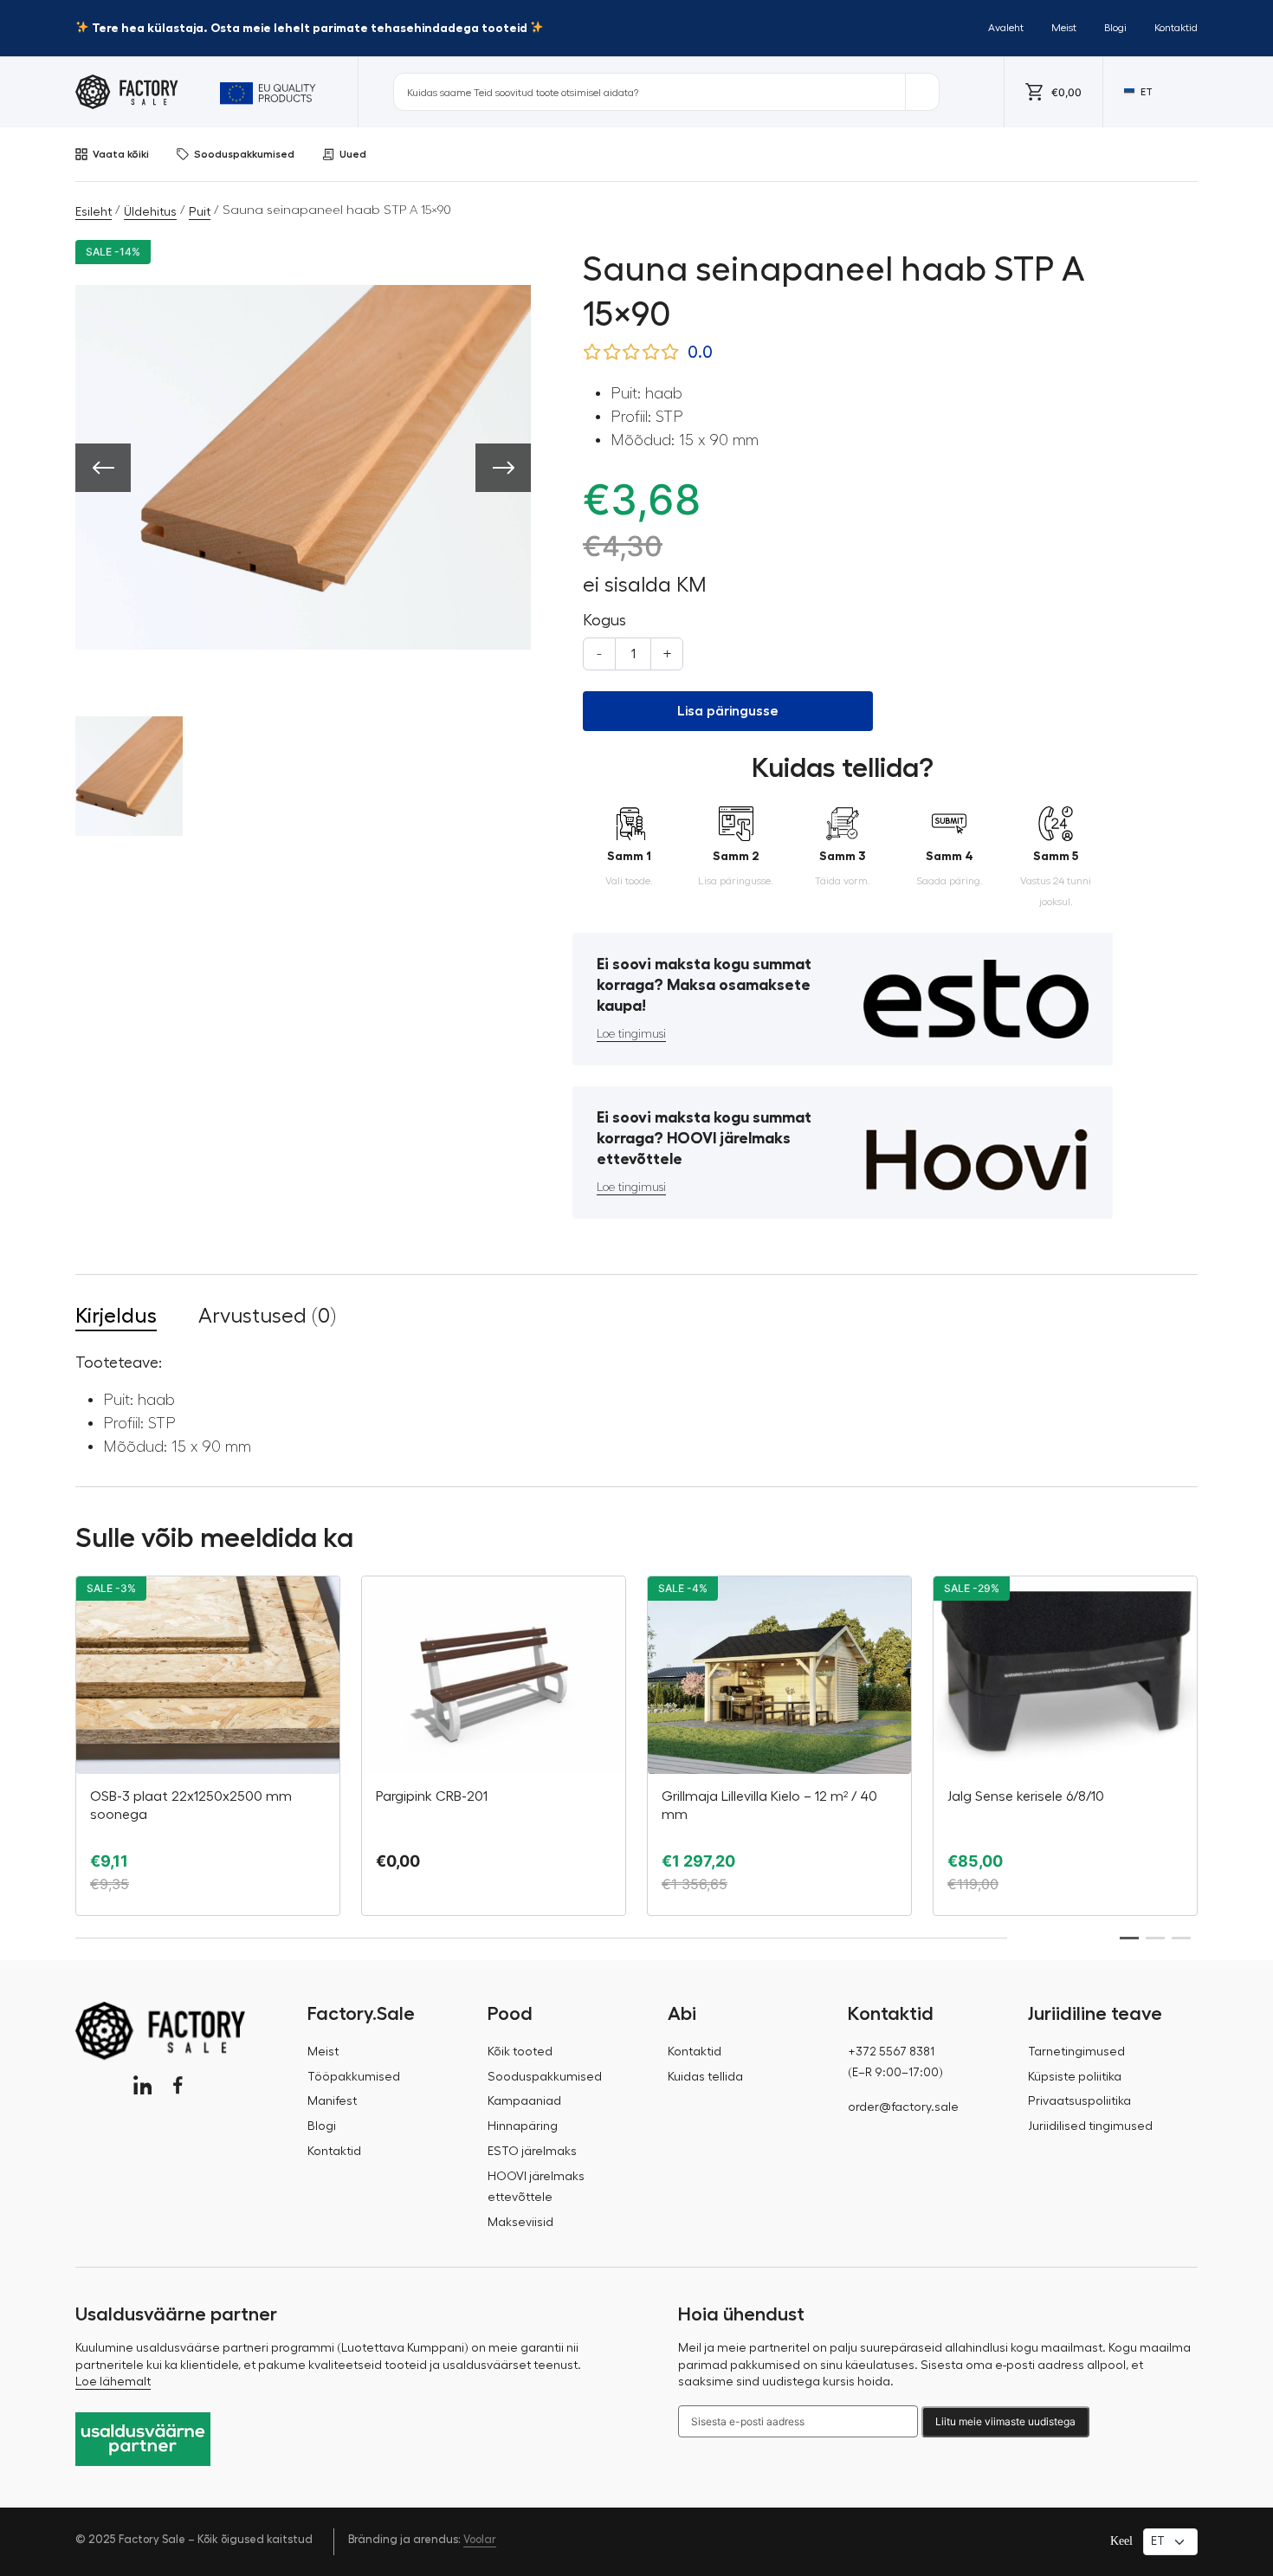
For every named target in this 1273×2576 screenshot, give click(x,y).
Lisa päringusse (728, 711)
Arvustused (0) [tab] (267, 1316)
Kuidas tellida (705, 2077)
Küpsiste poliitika (1075, 2077)
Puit (200, 212)
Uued (353, 154)
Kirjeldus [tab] (116, 1316)
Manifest (332, 2101)
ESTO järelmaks (532, 2152)
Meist (1064, 28)
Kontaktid (1176, 28)
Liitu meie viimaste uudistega (1005, 2421)
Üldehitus (150, 212)
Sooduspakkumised (244, 154)
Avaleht (1006, 28)
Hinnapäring (523, 2126)
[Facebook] (178, 2085)
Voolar (480, 2539)
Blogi (1115, 28)
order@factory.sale (903, 2107)
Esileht (94, 212)
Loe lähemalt (113, 2382)
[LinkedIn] (142, 2085)
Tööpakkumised (354, 2077)
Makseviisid (520, 2223)
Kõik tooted (520, 2052)
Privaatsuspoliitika (1079, 2101)
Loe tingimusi (631, 1034)
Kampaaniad (524, 2101)
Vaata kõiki (121, 154)
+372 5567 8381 (891, 2052)
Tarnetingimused (1076, 2052)
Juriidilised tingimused (1090, 2126)
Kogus (604, 620)
